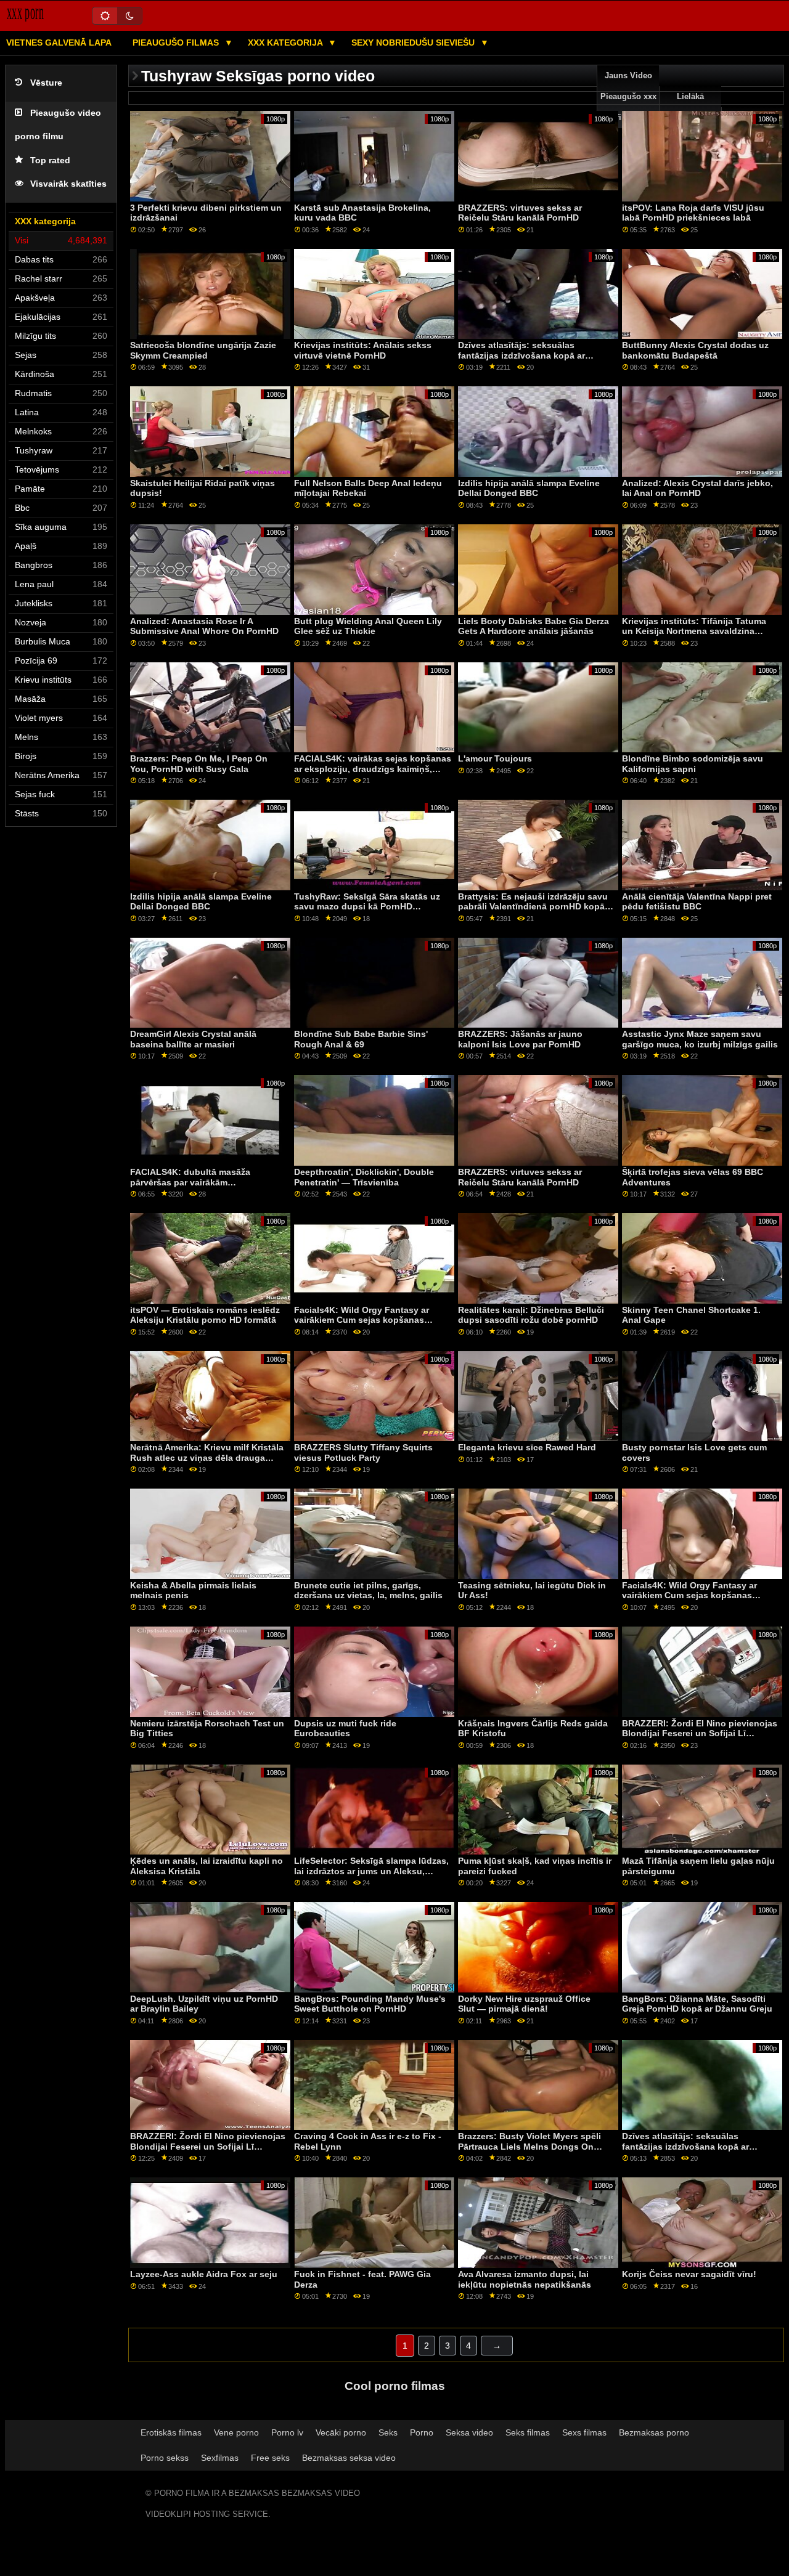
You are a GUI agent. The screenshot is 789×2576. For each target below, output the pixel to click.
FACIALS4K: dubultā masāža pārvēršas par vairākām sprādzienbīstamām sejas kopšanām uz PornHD (206, 1187)
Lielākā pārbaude (690, 107)
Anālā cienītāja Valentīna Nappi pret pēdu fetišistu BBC (697, 902)
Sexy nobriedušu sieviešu (414, 43)
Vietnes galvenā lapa (59, 43)
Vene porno (236, 2432)
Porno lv (287, 2432)
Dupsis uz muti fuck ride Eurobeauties (345, 1729)
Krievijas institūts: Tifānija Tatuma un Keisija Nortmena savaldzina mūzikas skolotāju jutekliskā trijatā (695, 631)
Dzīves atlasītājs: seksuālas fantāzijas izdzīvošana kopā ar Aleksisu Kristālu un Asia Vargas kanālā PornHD (526, 360)
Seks (388, 2432)
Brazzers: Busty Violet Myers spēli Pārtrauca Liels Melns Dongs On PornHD (529, 2146)
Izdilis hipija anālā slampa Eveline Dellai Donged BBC (529, 488)
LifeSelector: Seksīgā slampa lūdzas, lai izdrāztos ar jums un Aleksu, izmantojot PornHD (371, 1871)
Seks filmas (528, 2432)
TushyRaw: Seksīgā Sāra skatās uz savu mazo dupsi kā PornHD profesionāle (367, 907)
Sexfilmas (220, 2458)
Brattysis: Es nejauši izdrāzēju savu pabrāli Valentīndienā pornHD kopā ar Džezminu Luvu (537, 907)
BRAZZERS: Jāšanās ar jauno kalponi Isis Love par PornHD (520, 1039)
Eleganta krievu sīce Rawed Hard (527, 1447)
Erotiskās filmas (171, 2432)
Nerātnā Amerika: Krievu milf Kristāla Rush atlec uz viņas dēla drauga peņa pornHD (207, 1457)
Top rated (50, 160)
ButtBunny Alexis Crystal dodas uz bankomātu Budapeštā (695, 350)
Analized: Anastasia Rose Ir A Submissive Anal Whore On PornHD (204, 626)
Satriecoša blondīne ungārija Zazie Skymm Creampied (203, 350)
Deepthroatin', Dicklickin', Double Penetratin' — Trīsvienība (364, 1177)
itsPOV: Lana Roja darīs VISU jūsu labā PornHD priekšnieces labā (693, 213)
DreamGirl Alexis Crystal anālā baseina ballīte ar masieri (193, 1039)
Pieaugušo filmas (177, 43)
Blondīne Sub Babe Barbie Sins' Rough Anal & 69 (361, 1039)
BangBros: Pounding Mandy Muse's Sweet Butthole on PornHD (370, 2004)
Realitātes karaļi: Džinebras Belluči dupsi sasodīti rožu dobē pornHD (531, 1315)
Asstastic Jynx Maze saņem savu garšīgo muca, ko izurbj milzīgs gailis (700, 1039)
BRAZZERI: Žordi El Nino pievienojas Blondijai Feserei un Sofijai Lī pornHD (700, 1733)
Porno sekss (165, 2458)
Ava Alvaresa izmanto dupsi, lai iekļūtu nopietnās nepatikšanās (525, 2279)
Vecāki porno (341, 2432)
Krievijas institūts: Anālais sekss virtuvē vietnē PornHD (363, 350)
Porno (422, 2432)
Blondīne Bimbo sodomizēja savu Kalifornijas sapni (693, 764)
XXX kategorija (286, 43)
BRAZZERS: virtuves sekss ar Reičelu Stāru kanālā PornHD (520, 213)
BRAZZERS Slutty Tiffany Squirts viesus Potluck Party (363, 1453)
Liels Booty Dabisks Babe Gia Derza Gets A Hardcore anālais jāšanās (533, 626)
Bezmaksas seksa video (349, 2458)
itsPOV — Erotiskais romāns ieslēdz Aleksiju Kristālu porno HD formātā (205, 1315)
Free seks (270, 2458)
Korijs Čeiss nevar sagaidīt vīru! (689, 2274)
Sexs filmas (584, 2432)
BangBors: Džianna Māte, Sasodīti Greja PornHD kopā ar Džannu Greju (697, 2004)
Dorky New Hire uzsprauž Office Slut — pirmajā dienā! (524, 2004)
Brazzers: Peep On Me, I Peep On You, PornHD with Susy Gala (199, 764)
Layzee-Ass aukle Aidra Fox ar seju (204, 2274)
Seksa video (469, 2432)
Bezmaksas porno (654, 2432)
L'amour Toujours (495, 758)
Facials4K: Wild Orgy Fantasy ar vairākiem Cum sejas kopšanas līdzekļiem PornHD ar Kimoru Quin (365, 1320)
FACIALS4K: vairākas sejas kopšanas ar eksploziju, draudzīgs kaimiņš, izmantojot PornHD (373, 769)
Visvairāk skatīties (68, 184)
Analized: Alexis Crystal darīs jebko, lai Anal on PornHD (697, 488)
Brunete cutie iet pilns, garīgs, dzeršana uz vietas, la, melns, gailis (368, 1591)
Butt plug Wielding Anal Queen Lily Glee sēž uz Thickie (368, 626)
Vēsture (46, 83)
